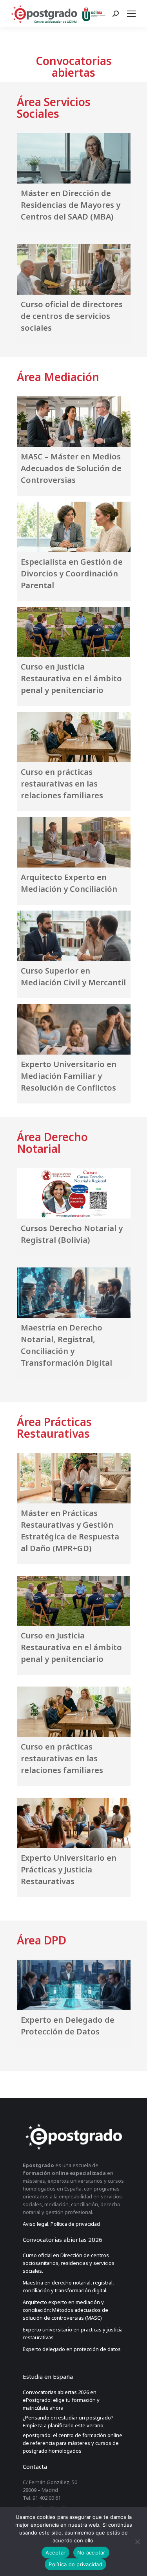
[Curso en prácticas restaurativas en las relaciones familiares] (74, 737)
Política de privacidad (75, 2564)
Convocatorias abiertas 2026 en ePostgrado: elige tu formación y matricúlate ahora (61, 2400)
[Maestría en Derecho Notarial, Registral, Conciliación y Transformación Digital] (74, 1293)
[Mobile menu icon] (133, 14)
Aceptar (55, 2553)
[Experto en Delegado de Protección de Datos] (74, 1985)
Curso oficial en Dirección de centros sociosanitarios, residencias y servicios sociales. (69, 2263)
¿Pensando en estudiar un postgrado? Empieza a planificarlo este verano (68, 2421)
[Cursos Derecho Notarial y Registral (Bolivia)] (74, 1193)
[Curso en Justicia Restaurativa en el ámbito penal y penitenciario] (74, 632)
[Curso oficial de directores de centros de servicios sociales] (74, 269)
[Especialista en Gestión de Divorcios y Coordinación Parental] (74, 527)
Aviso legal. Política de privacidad (61, 2224)
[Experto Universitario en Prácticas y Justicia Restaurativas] (74, 1823)
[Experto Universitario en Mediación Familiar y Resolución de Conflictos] (74, 1029)
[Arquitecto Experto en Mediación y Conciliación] (74, 842)
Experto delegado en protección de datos (72, 2349)
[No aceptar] (137, 2542)
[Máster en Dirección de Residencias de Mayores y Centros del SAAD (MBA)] (74, 158)
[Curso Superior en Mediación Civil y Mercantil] (74, 936)
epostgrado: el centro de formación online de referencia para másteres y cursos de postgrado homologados (73, 2443)
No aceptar (91, 2553)
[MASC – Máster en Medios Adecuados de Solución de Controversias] (74, 422)
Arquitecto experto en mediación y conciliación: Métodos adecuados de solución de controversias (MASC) (65, 2310)
